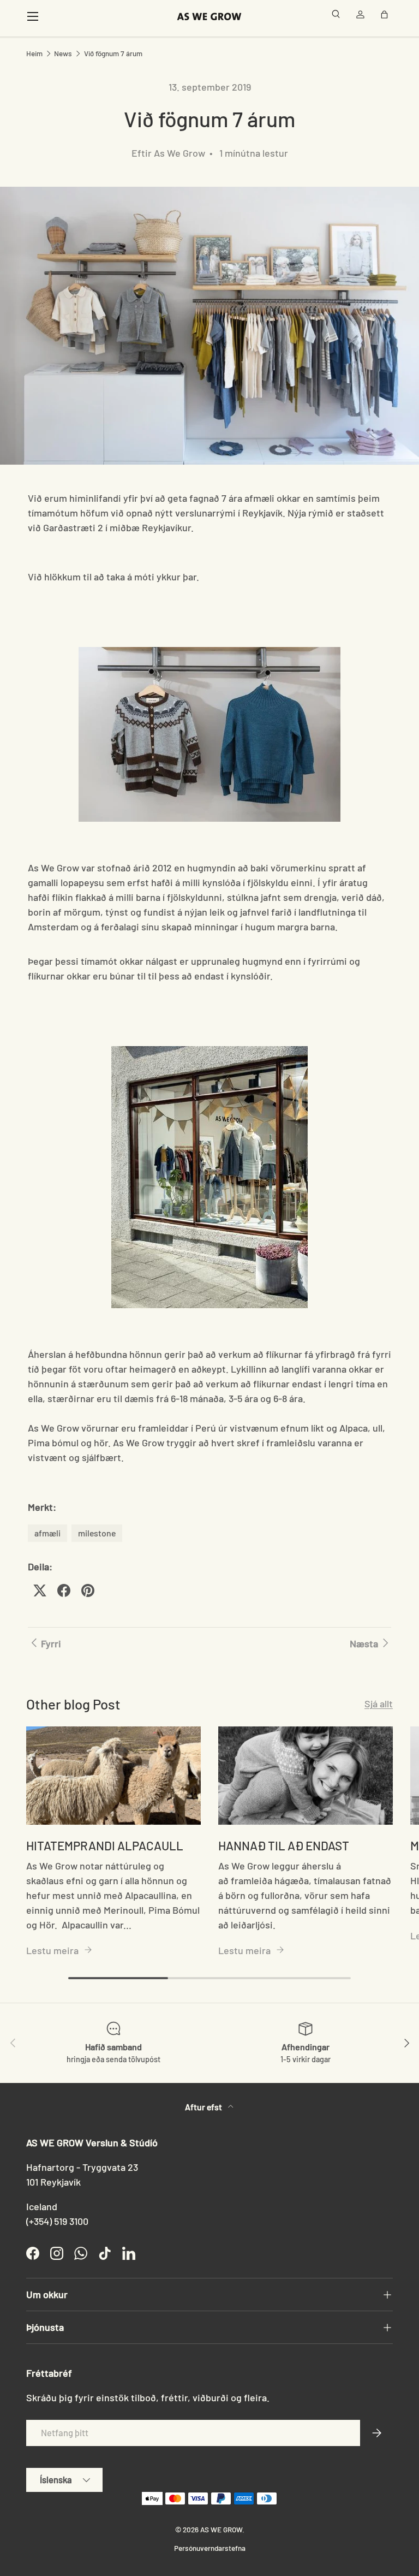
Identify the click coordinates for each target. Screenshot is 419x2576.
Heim (34, 54)
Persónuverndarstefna (210, 2548)
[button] (386, 16)
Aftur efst (204, 2107)
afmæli (47, 1533)
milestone (97, 1533)
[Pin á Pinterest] (88, 1590)
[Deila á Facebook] (64, 1590)
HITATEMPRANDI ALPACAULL (105, 1845)
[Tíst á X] (40, 1590)
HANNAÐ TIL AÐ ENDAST (284, 1845)
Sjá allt (379, 1704)
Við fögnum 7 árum (113, 54)
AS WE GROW (221, 2529)
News (63, 54)
